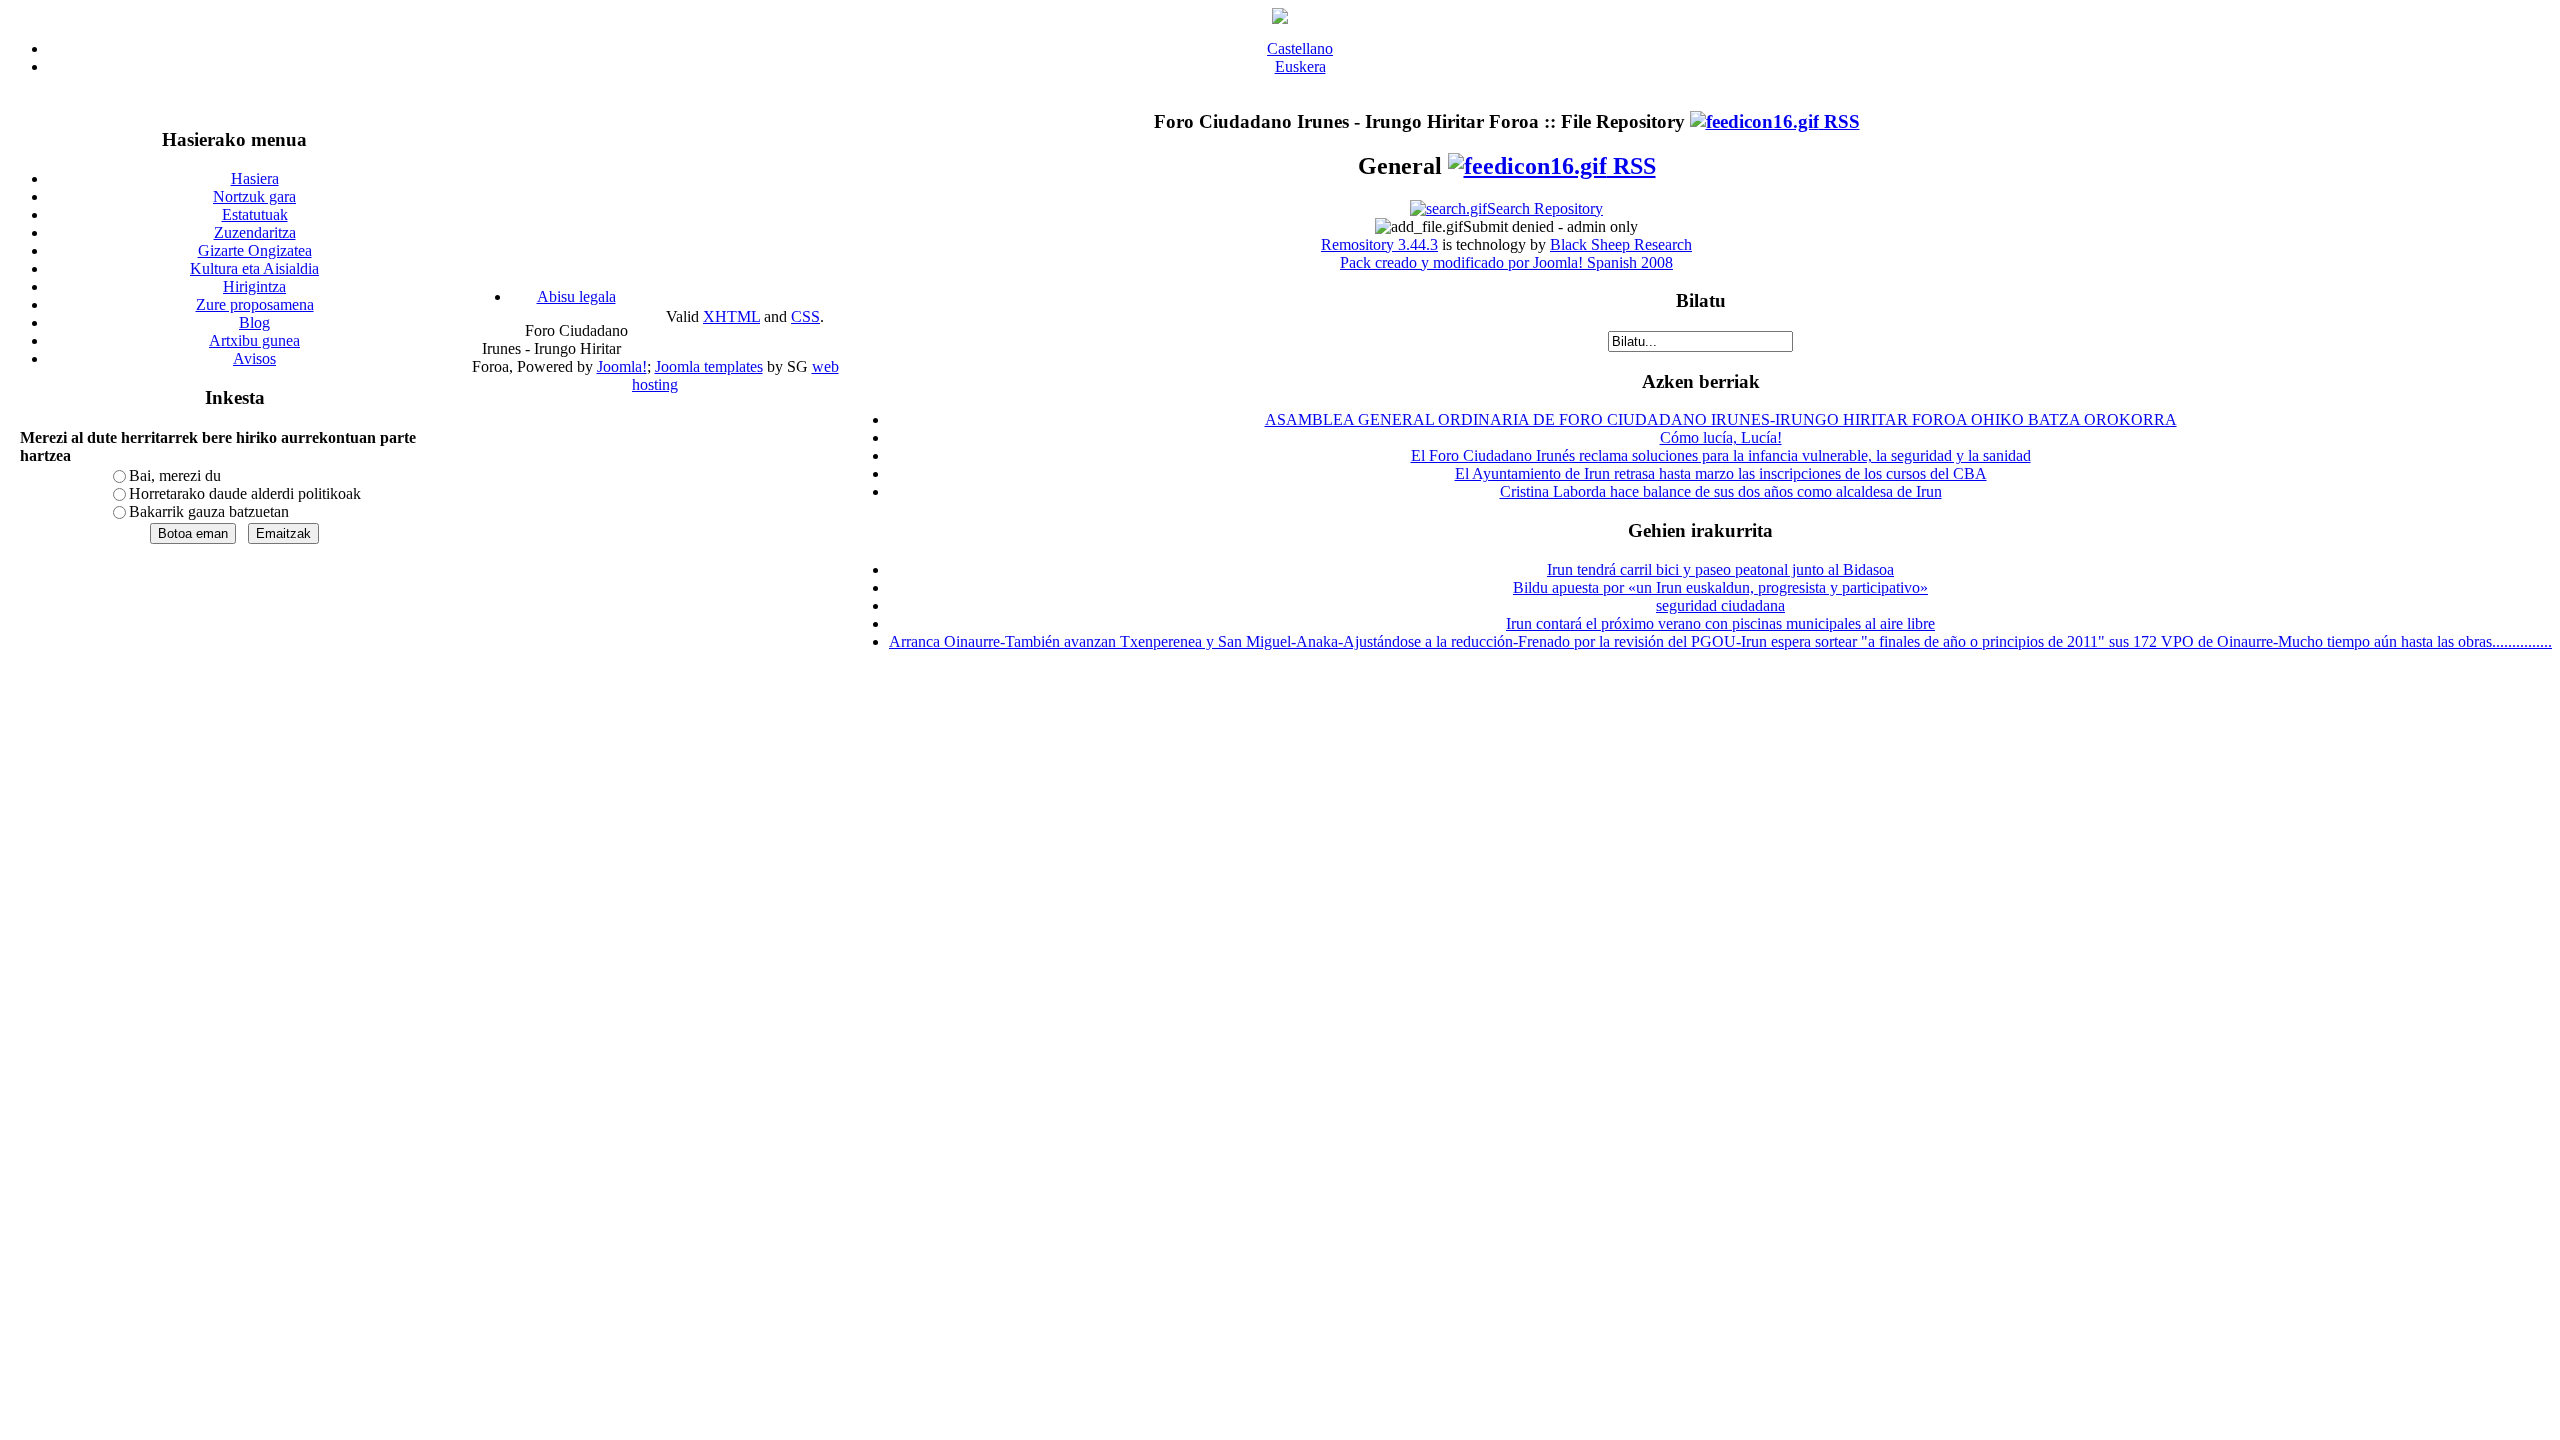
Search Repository (1545, 208)
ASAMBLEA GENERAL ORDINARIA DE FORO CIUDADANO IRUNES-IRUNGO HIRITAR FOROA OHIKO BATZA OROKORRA (1721, 419)
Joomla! (622, 366)
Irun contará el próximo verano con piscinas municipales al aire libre (1720, 623)
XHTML (731, 316)
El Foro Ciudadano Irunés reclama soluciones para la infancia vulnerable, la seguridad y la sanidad (1721, 455)
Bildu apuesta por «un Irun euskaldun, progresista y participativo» (1720, 587)
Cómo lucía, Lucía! (1721, 437)
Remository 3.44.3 (1379, 244)
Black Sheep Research (1621, 244)
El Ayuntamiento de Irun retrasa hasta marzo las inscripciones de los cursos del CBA (1721, 473)
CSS (805, 316)
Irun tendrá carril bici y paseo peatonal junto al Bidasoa (1720, 569)
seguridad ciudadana (1720, 605)
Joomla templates (709, 366)
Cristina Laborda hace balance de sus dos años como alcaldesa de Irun (1721, 491)
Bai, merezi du (175, 475)
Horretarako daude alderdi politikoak (245, 493)
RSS (1839, 121)
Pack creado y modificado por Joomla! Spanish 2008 (1506, 262)
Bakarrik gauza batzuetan (209, 511)
